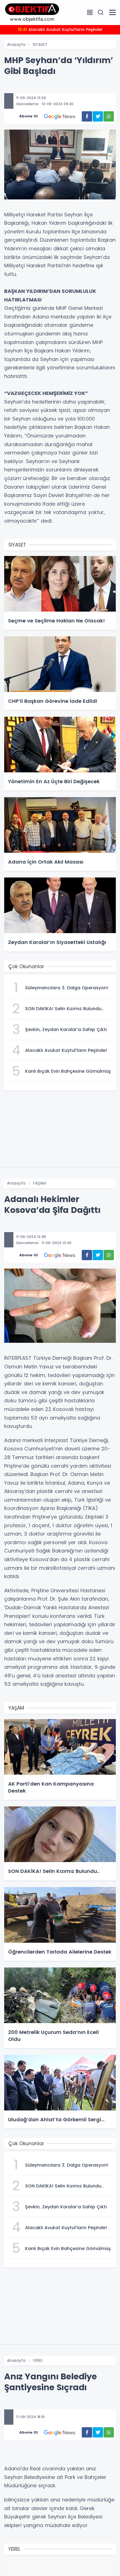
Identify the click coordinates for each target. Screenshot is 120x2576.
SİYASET (40, 45)
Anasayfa (16, 45)
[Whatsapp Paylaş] (109, 116)
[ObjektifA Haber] (32, 12)
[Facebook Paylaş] (87, 116)
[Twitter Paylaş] (98, 116)
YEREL (38, 2360)
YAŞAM (39, 1183)
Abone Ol (28, 116)
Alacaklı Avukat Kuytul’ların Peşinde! (60, 29)
